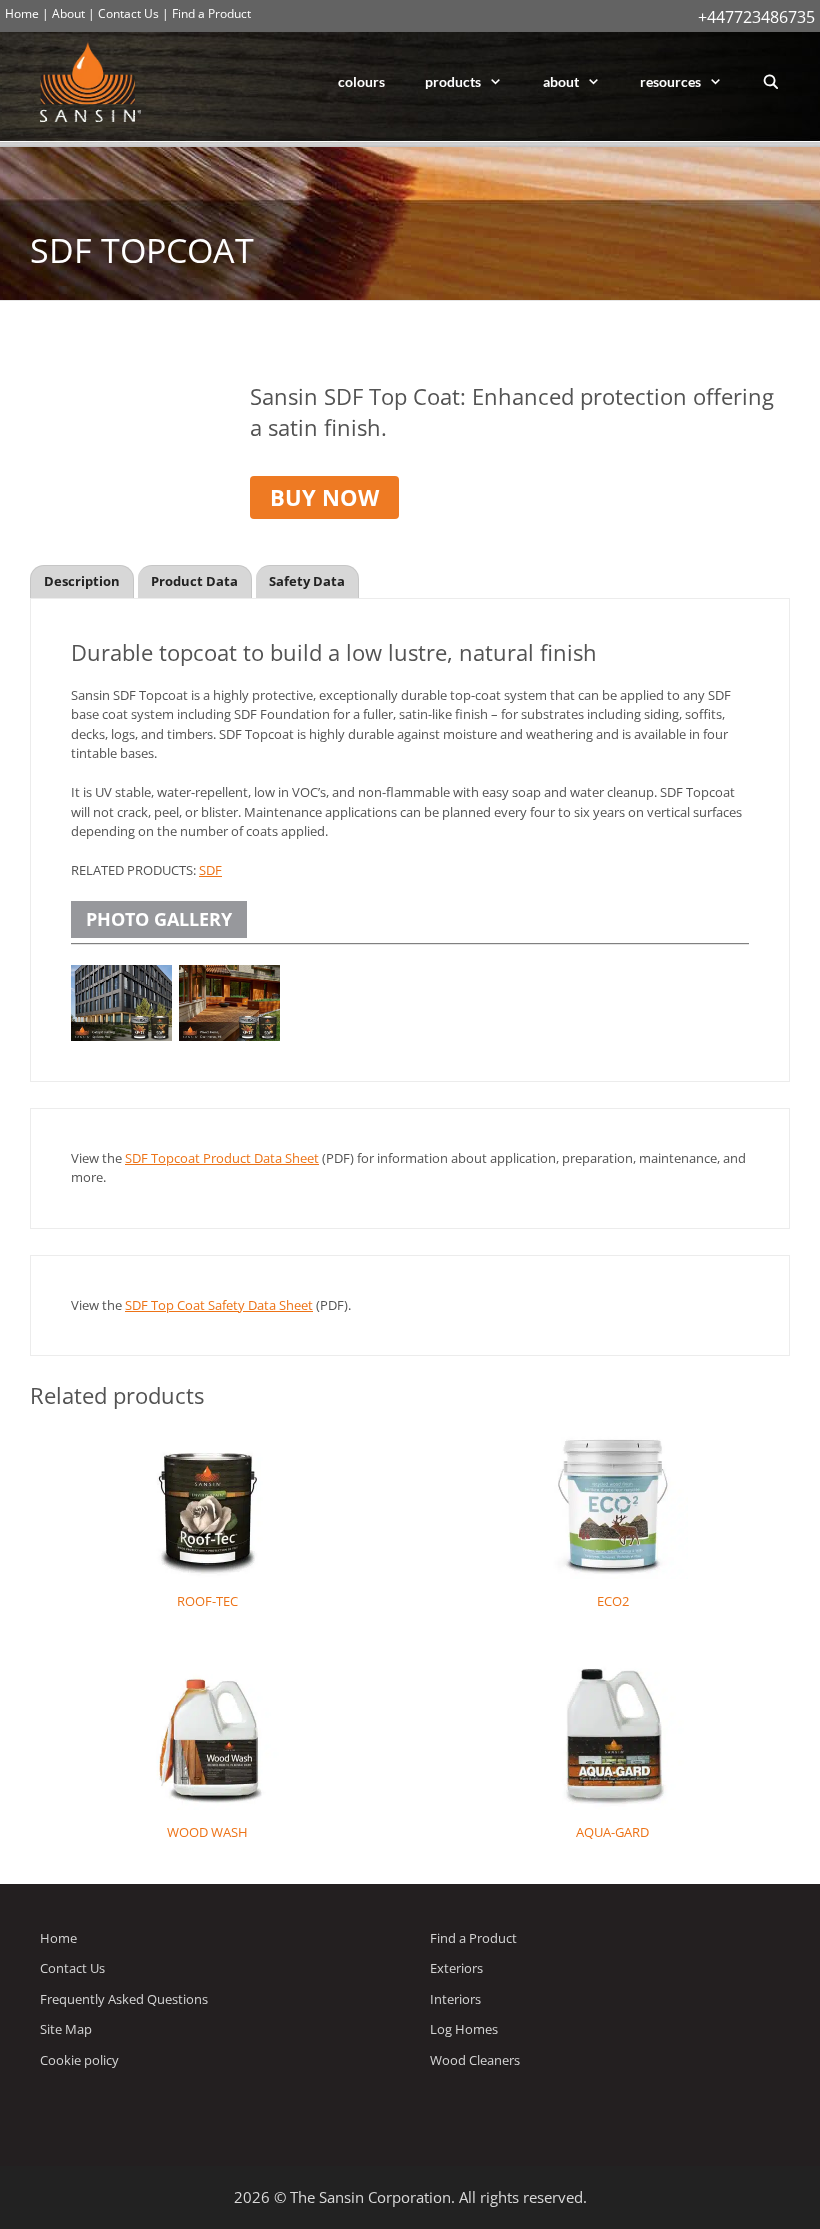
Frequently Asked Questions (124, 1999)
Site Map (66, 2029)
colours (361, 81)
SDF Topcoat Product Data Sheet (222, 1158)
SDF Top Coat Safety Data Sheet (219, 1305)
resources (670, 81)
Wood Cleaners (475, 2060)
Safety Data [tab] (307, 581)
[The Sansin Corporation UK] (95, 82)
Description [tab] (82, 581)
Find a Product (211, 13)
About (68, 13)
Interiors (455, 1999)
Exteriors (456, 1968)
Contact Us (128, 13)
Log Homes (464, 2029)
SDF (210, 870)
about (561, 81)
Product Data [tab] (194, 581)
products (453, 81)
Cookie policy (79, 2060)
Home (22, 13)
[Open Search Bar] (771, 82)
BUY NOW (324, 497)
